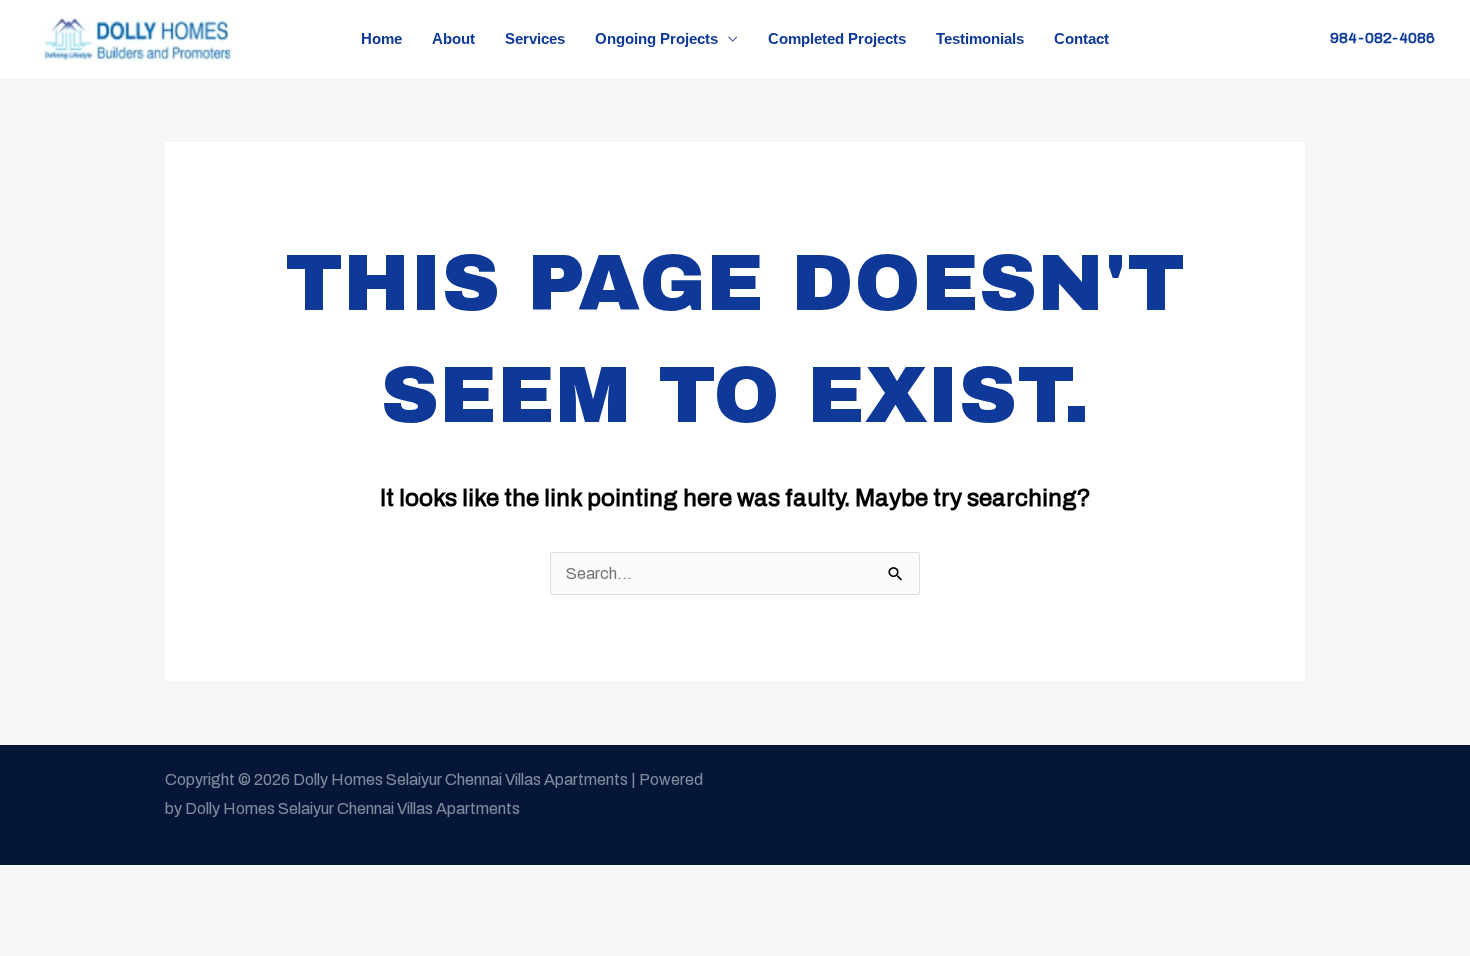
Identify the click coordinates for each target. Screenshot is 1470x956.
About (453, 38)
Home (381, 38)
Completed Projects (837, 38)
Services (535, 38)
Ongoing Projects (656, 38)
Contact (1081, 38)
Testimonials (980, 38)
